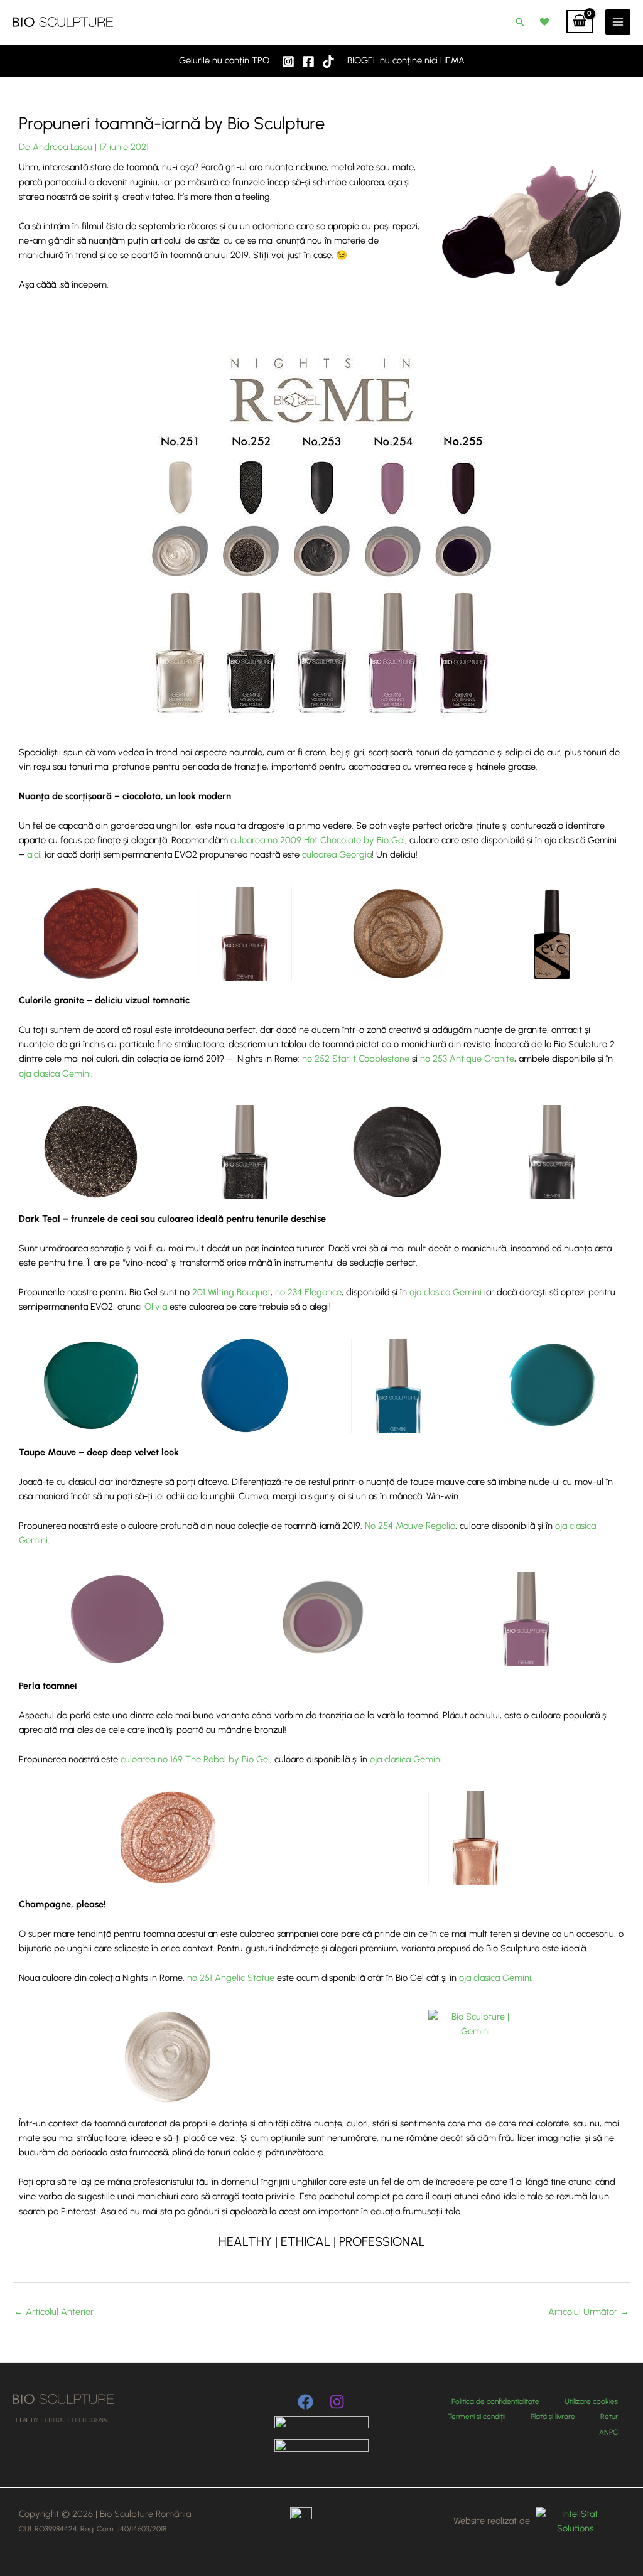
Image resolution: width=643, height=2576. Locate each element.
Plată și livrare (553, 2417)
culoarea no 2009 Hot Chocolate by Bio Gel (318, 840)
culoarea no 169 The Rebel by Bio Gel (195, 1759)
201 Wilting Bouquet (231, 1292)
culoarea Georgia (337, 854)
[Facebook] (308, 62)
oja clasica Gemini (55, 1074)
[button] (520, 22)
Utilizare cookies (591, 2401)
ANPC (608, 2432)
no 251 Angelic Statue (231, 1978)
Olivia (156, 1307)
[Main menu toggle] (618, 22)
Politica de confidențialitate (495, 2401)
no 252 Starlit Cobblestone (356, 1059)
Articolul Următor (589, 2312)
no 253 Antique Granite (467, 1059)
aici (34, 854)
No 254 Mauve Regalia (410, 1526)
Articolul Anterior (54, 2312)
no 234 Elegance (308, 1292)
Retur (609, 2417)
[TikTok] (328, 62)
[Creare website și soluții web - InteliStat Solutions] (573, 2521)
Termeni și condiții (477, 2417)
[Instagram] (288, 62)
